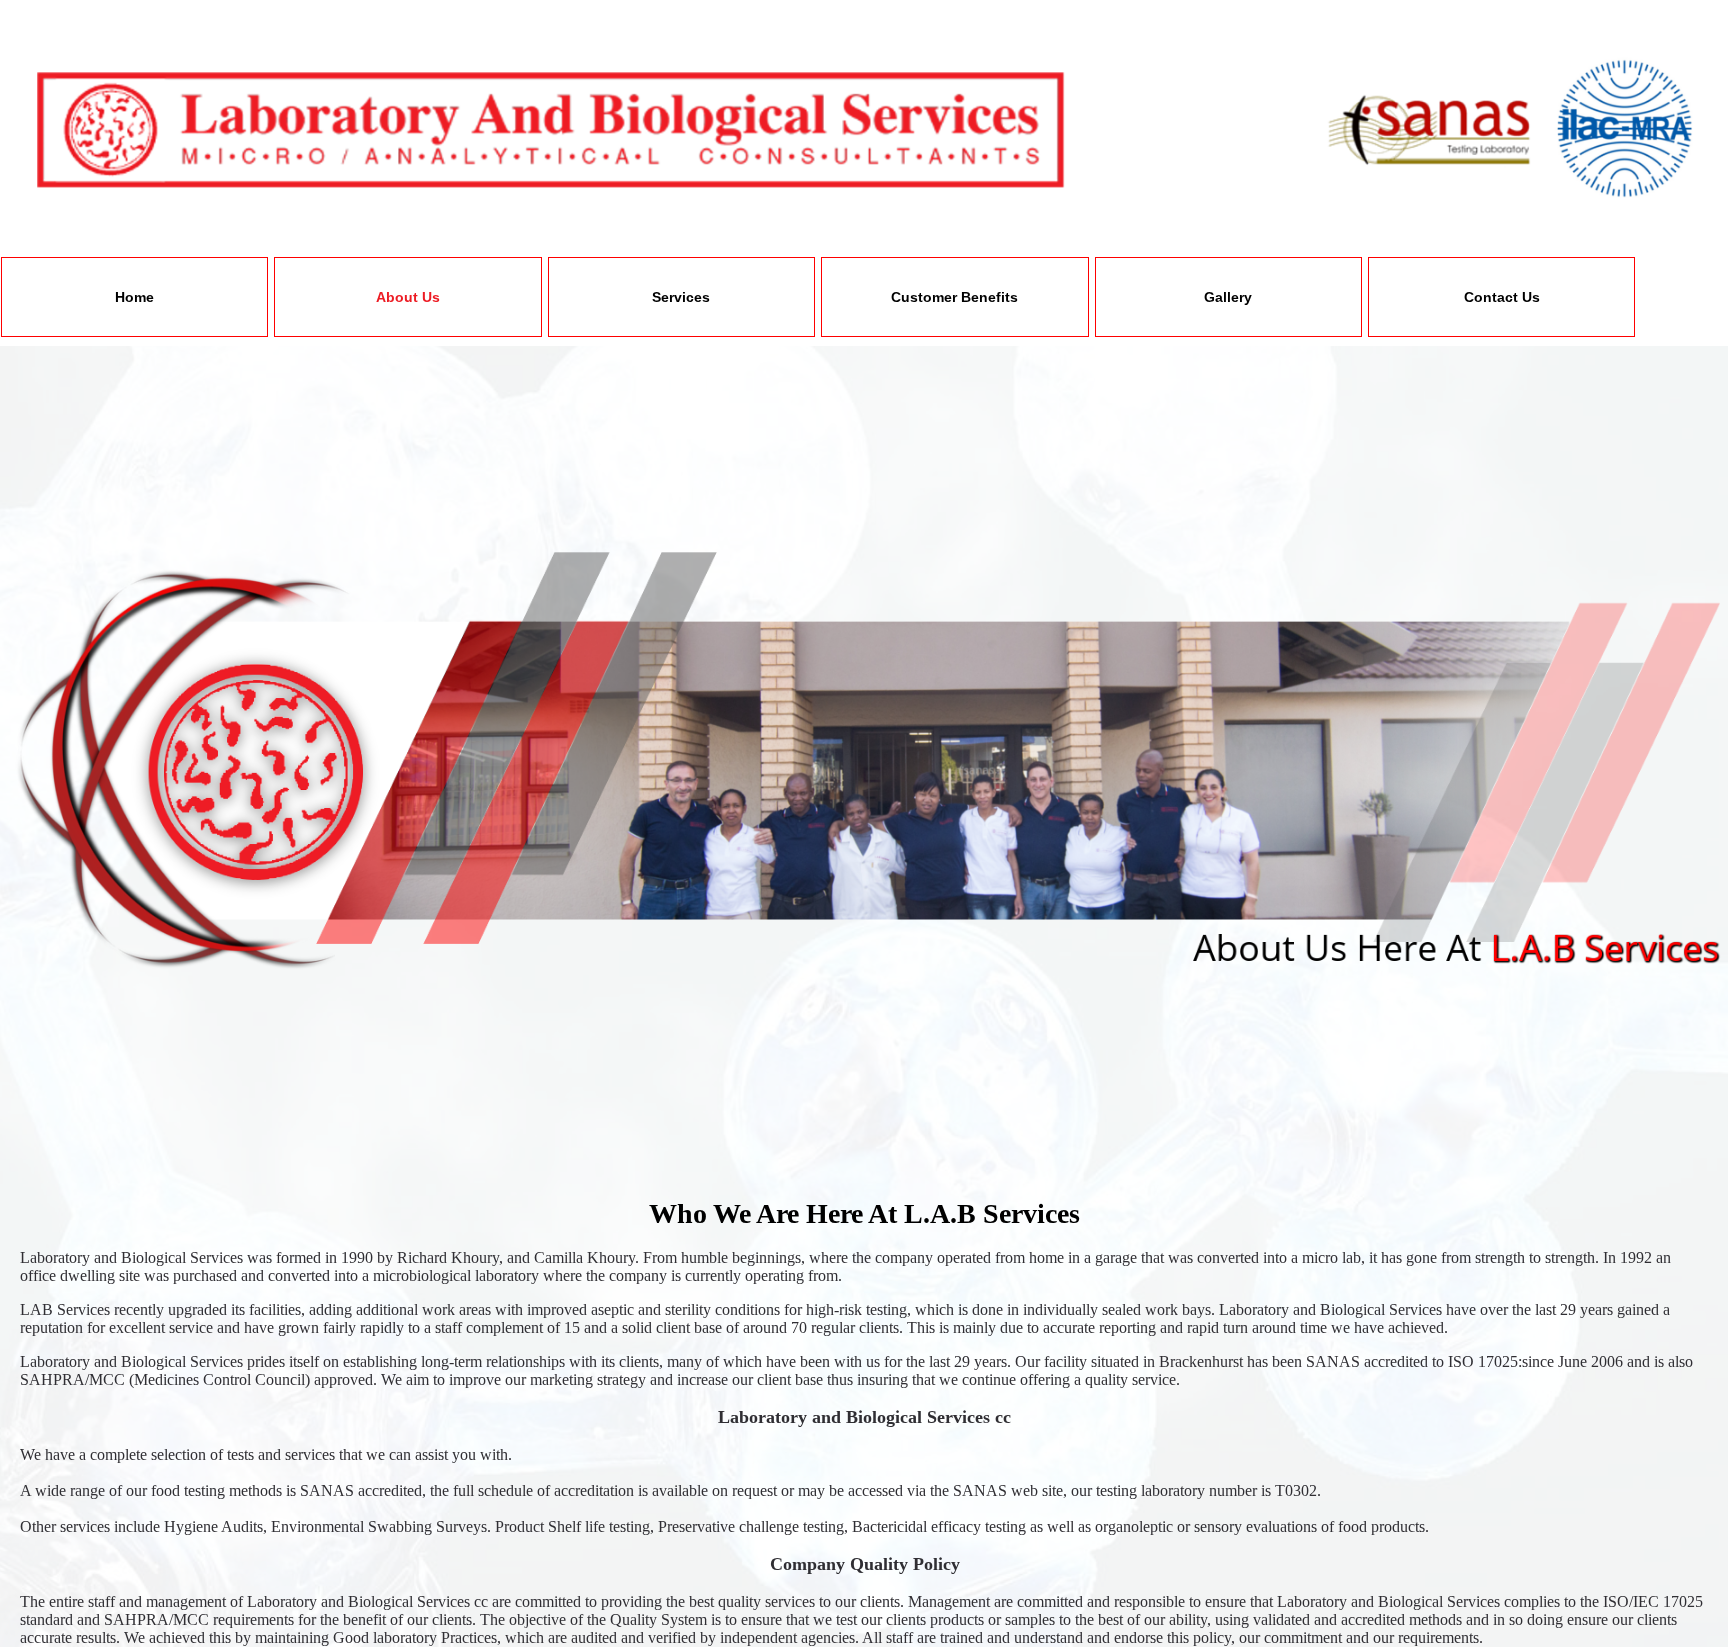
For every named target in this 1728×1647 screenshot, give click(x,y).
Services (681, 297)
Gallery (1228, 297)
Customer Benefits (954, 297)
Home (134, 297)
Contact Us (1502, 297)
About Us (408, 297)
